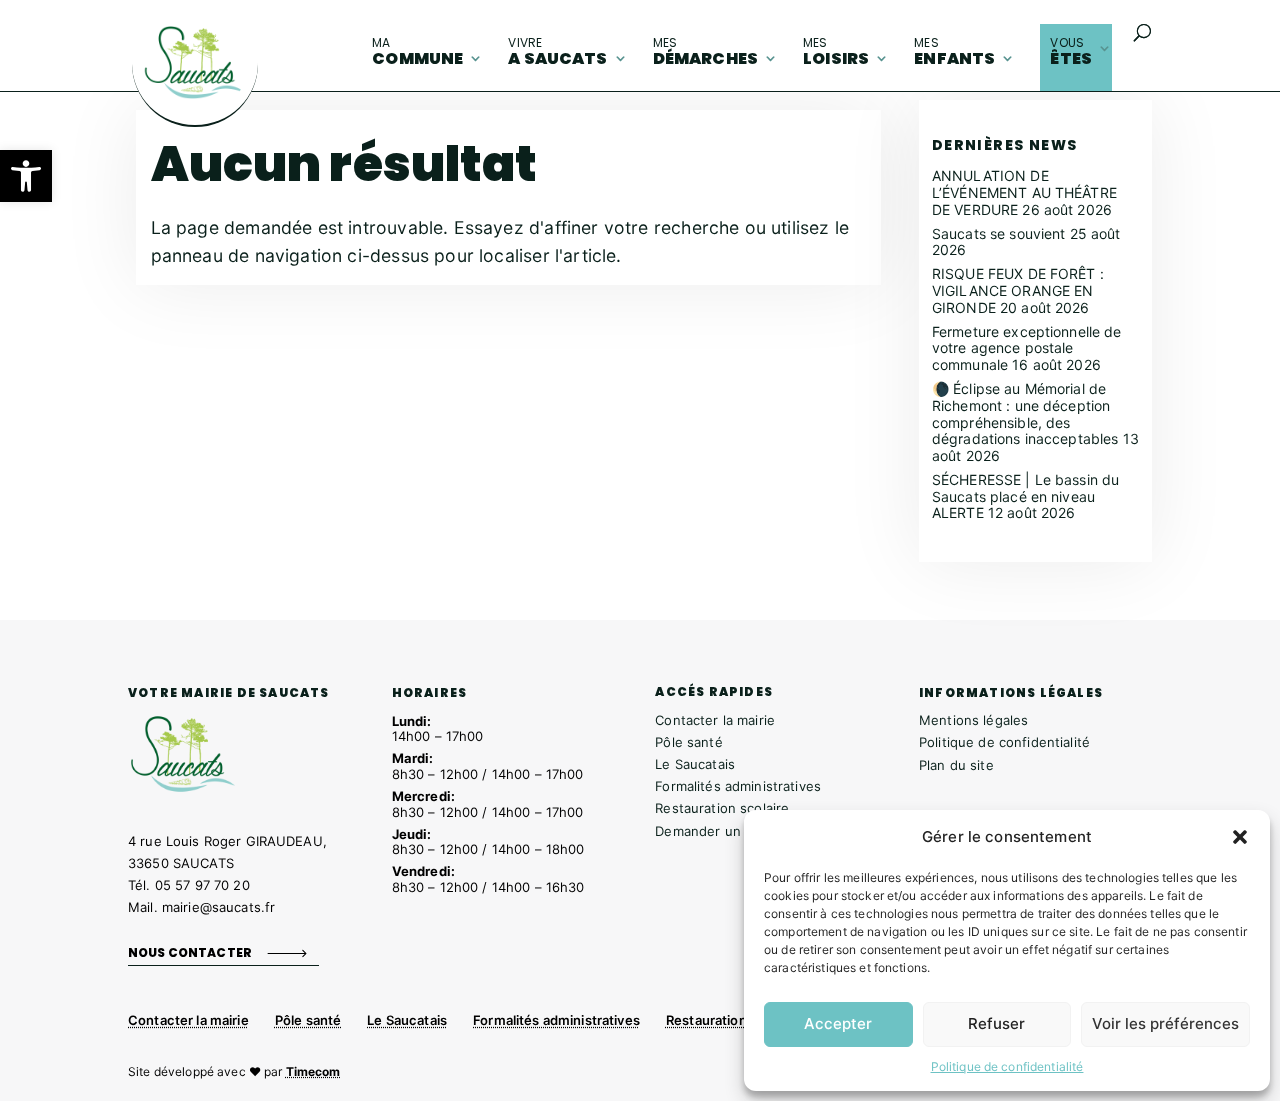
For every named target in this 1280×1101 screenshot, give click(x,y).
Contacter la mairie (715, 720)
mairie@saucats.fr (218, 907)
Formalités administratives (738, 786)
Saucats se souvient (999, 233)
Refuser (996, 1023)
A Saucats (557, 52)
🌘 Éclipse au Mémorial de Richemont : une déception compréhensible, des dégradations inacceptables (1025, 413)
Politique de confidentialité (1007, 1066)
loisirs (836, 52)
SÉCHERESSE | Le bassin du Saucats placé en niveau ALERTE (1026, 496)
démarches (705, 52)
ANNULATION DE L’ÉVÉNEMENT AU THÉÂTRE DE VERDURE (1024, 192)
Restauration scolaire (722, 808)
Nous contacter (190, 952)
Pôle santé (688, 742)
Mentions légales (973, 720)
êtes (1071, 52)
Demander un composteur (738, 831)
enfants (954, 52)
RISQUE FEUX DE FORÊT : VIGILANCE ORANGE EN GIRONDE (1018, 290)
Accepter (838, 1023)
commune (417, 52)
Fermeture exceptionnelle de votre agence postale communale (1027, 348)
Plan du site (956, 765)
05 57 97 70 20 (202, 885)
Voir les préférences (1165, 1023)
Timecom (313, 1071)
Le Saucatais (695, 764)
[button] (26, 176)
